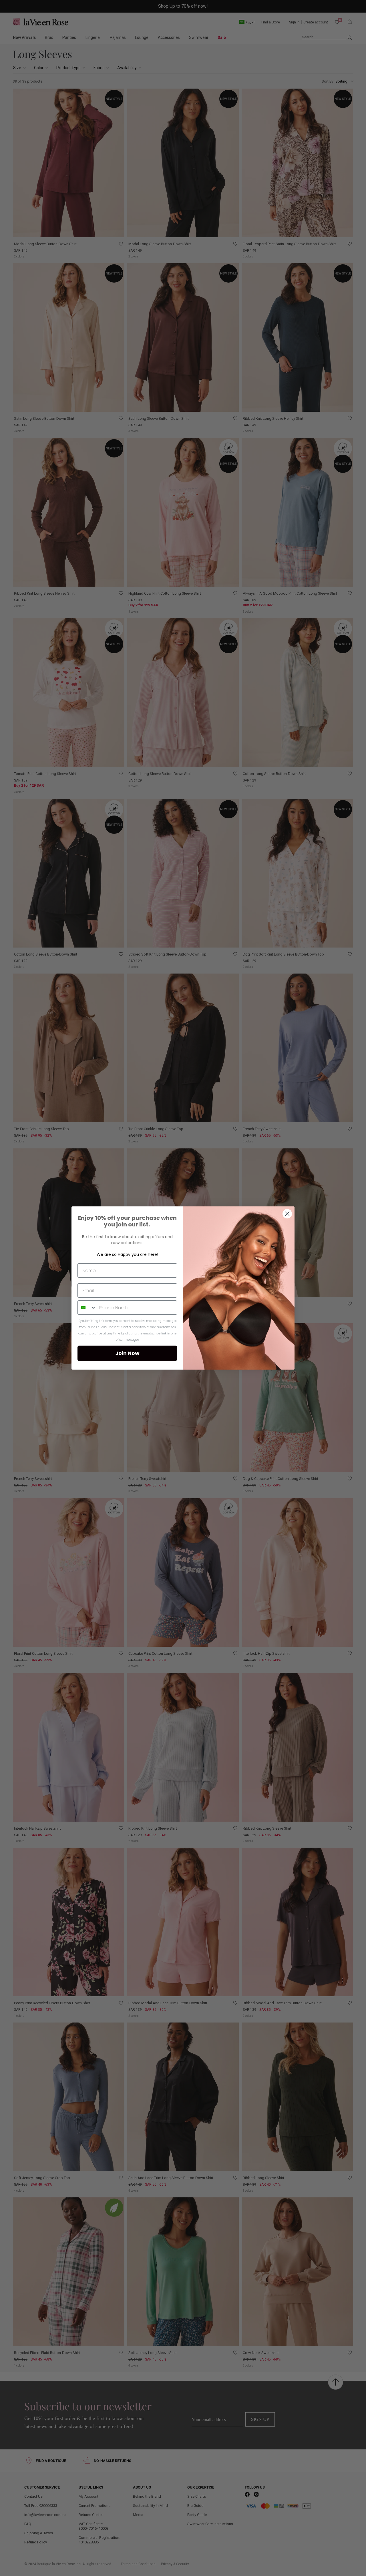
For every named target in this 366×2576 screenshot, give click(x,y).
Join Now (127, 1353)
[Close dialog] (287, 1214)
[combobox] (87, 1308)
